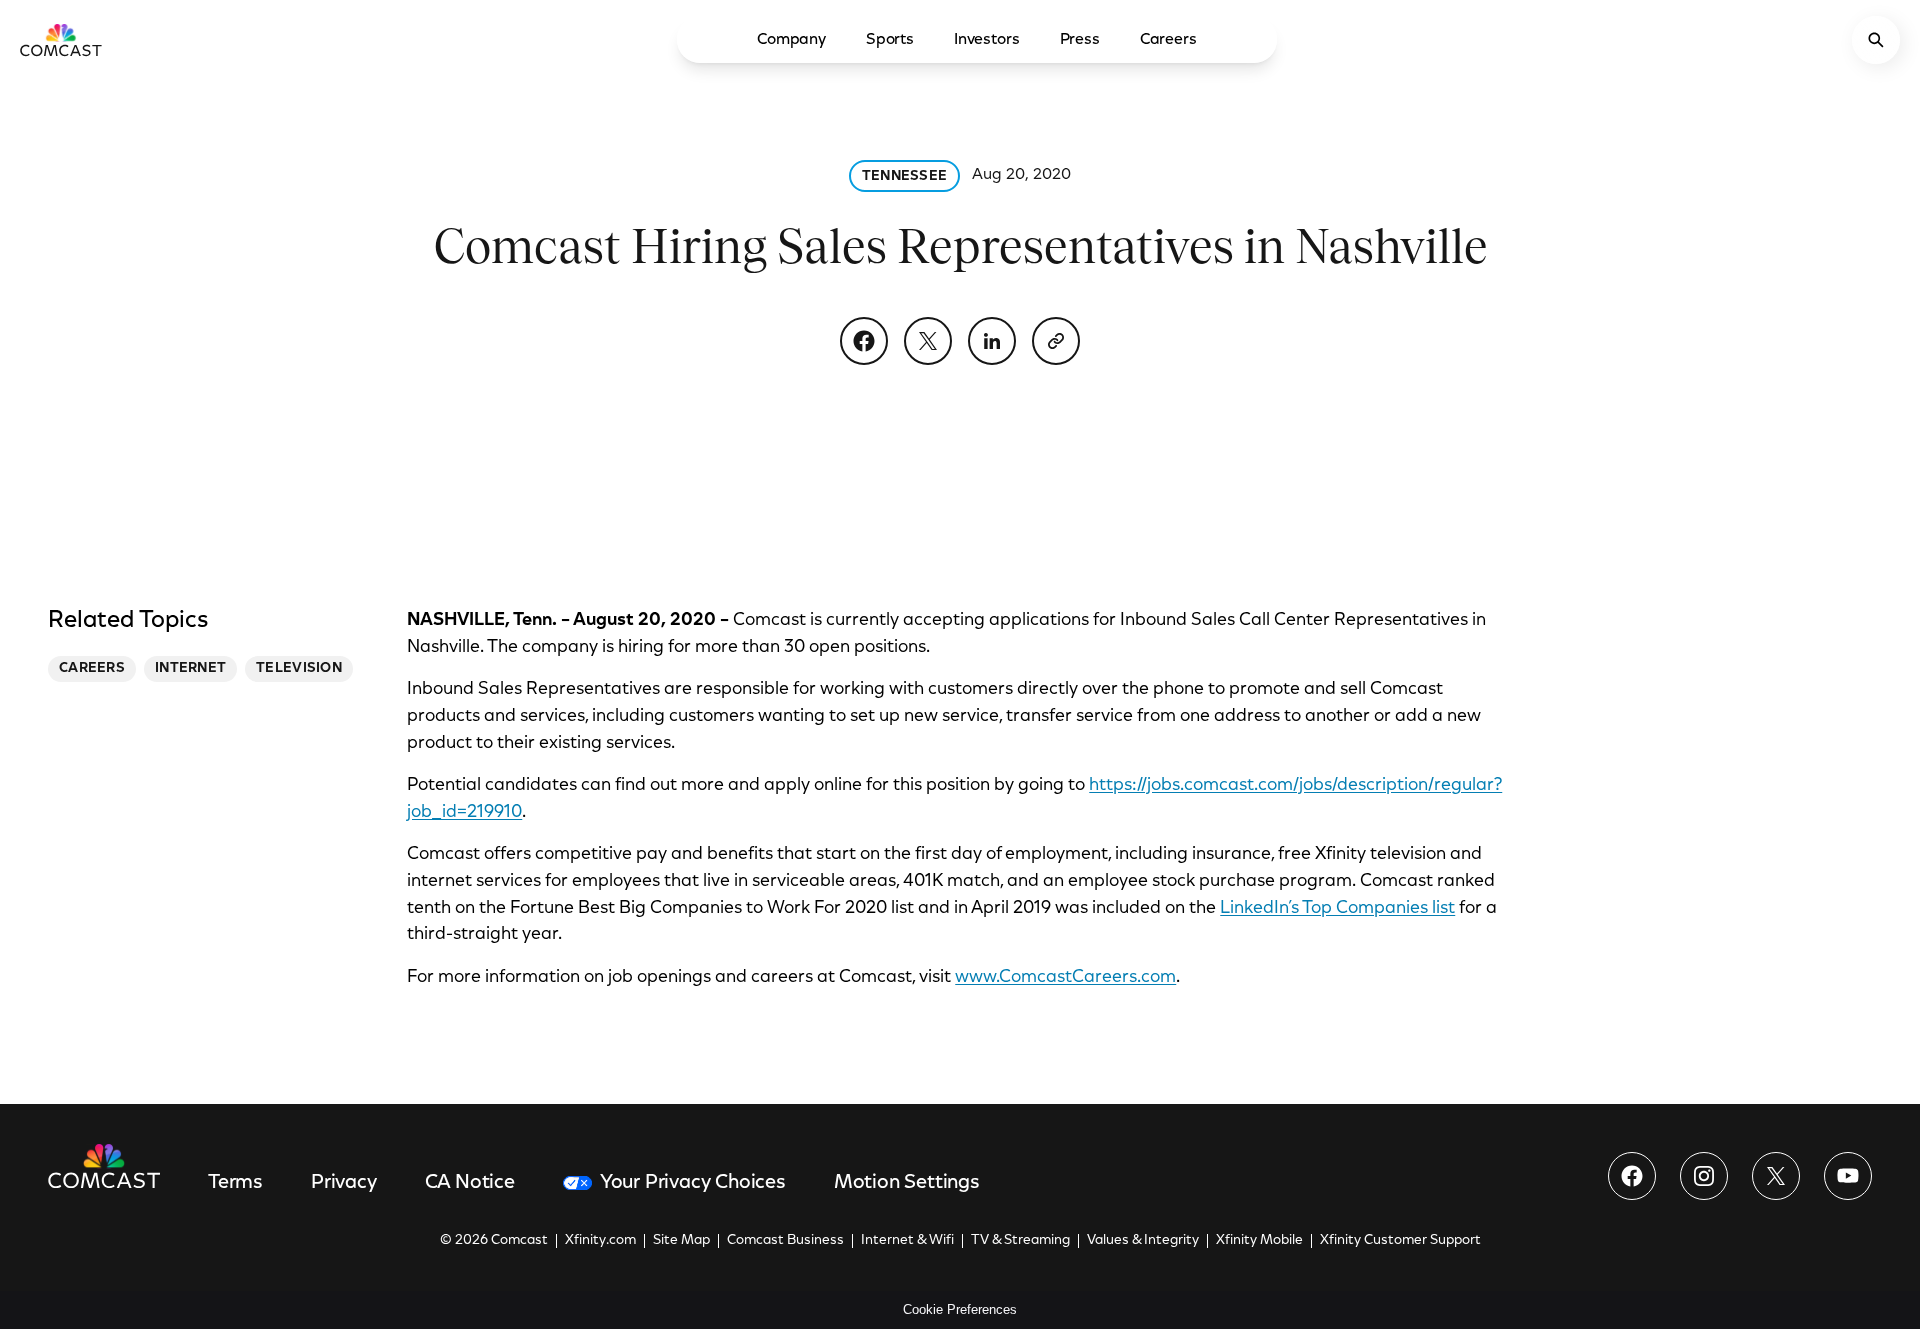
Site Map (681, 1241)
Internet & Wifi (907, 1241)
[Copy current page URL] (1056, 341)
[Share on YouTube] (1848, 1176)
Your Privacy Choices (693, 1183)
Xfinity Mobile (1259, 1241)
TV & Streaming (1020, 1241)
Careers (1168, 40)
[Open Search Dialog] (1876, 40)
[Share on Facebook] (864, 341)
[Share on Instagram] (1704, 1176)
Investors (987, 40)
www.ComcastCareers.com (1065, 978)
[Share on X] (928, 341)
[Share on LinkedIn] (992, 341)
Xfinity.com (600, 1241)
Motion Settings (907, 1183)
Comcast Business (785, 1241)
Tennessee (905, 177)
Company (791, 40)
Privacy (344, 1183)
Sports (890, 40)
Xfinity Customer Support (1400, 1241)
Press (1080, 40)
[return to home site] (61, 40)
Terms (235, 1183)
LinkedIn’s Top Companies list (1337, 909)
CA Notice (470, 1183)
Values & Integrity (1143, 1241)
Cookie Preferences (960, 1309)
